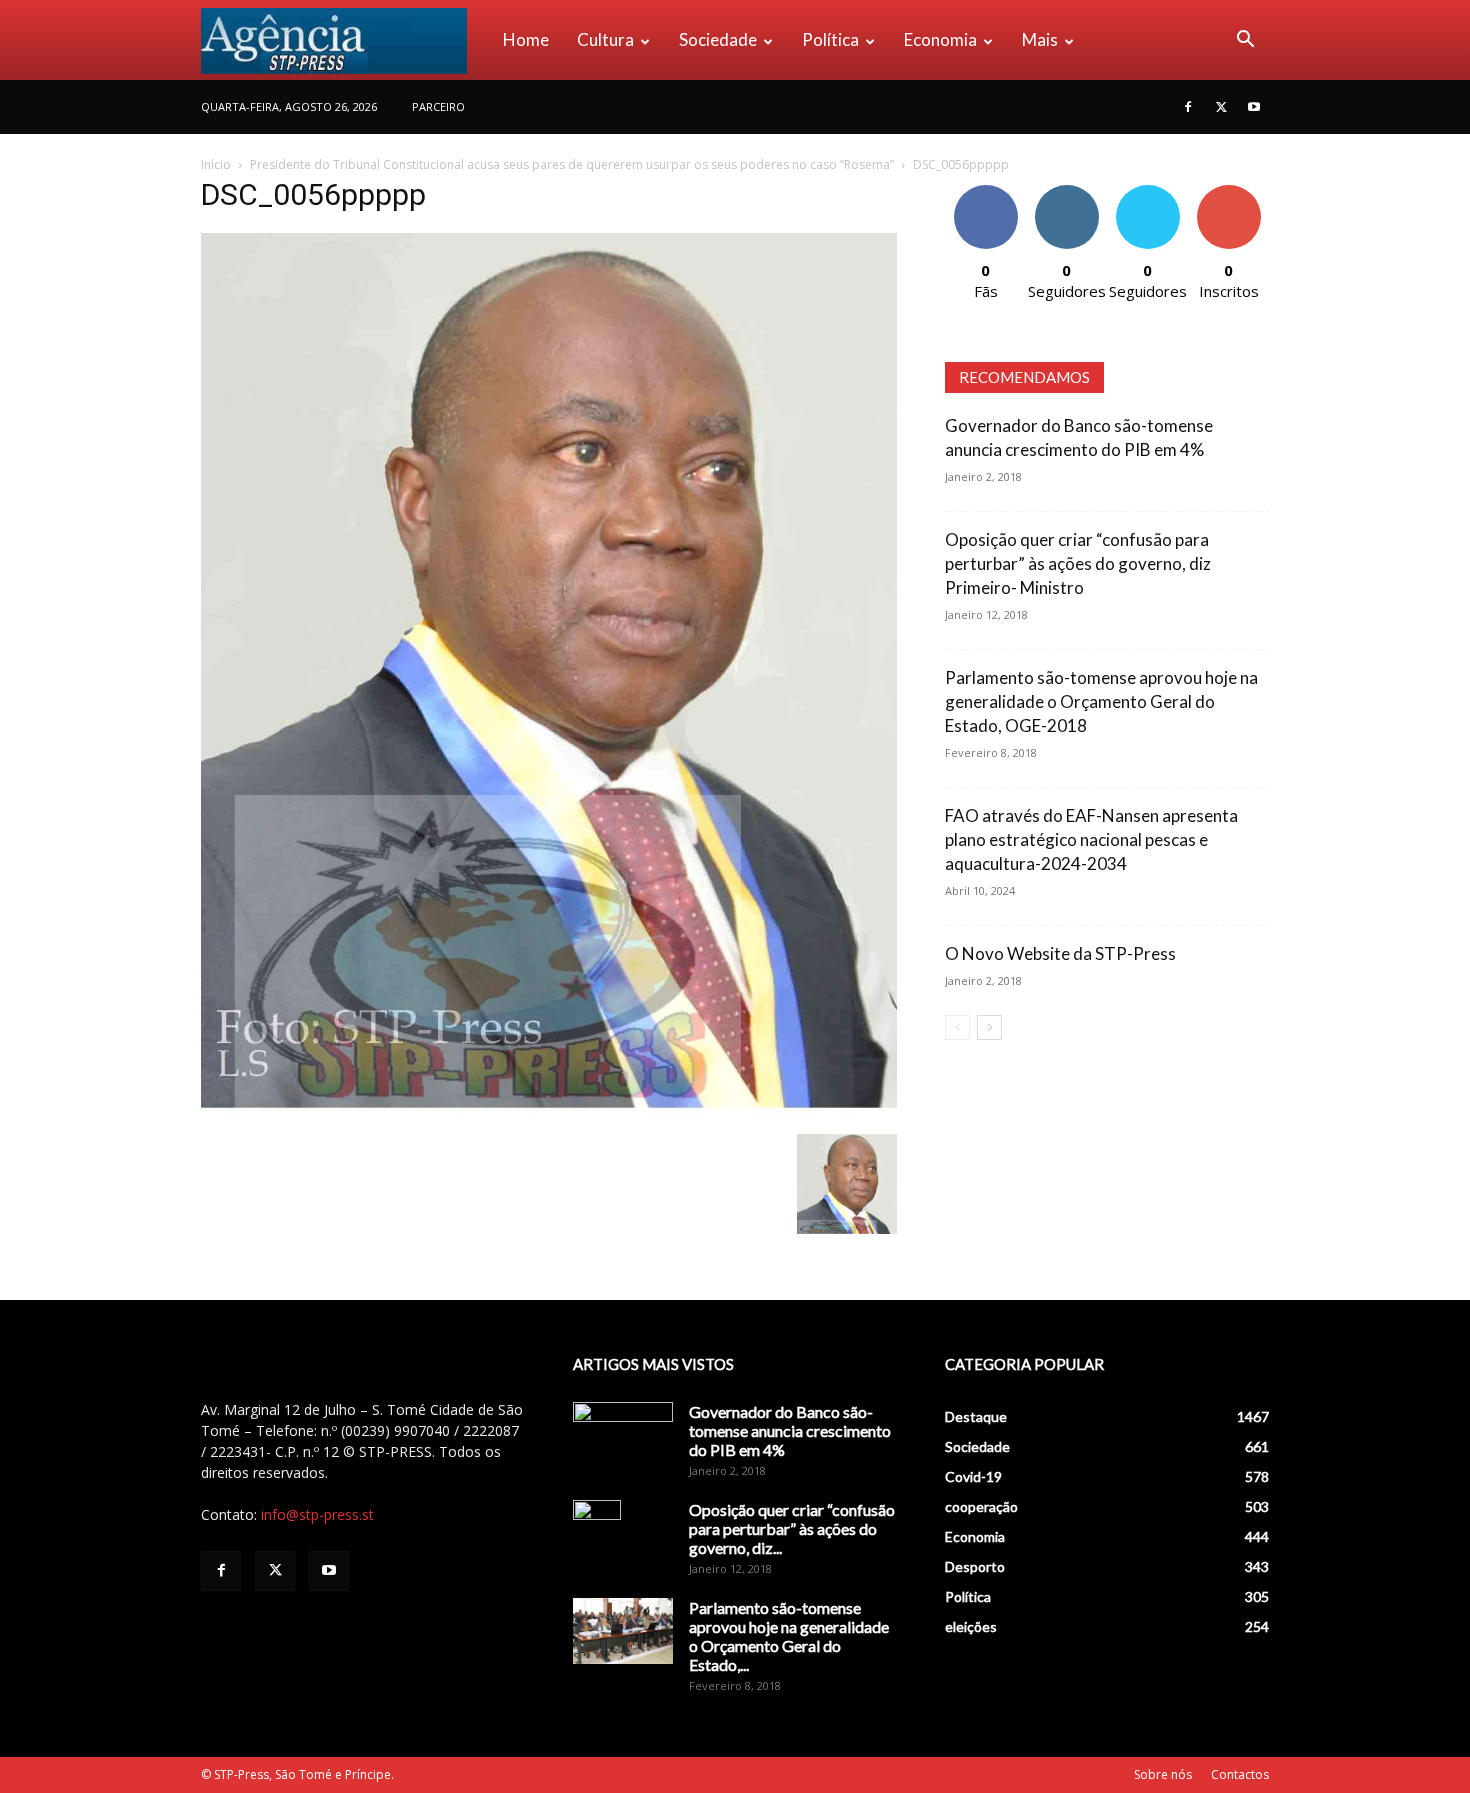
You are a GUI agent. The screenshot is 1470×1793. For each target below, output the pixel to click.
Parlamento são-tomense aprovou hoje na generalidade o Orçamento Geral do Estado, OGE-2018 (1101, 701)
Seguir (1066, 192)
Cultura (605, 39)
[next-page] (989, 1027)
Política (830, 39)
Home (526, 39)
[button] (1245, 41)
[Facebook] (1188, 107)
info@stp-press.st (317, 1514)
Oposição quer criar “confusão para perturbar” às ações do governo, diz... (792, 1528)
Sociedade (718, 39)
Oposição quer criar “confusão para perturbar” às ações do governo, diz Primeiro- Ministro (1078, 563)
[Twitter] (1221, 107)
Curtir (986, 192)
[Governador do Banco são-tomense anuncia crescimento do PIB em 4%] (623, 1437)
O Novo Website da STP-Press (1060, 953)
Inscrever (1229, 192)
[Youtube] (1254, 107)
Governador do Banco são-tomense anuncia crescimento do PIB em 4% (790, 1430)
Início (216, 164)
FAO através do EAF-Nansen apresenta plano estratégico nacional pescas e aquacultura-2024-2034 (1091, 839)
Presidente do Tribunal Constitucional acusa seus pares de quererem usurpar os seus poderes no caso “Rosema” (572, 164)
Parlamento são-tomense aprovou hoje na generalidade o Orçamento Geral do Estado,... (789, 1636)
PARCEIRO (438, 106)
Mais (1040, 39)
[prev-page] (957, 1027)
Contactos (1240, 1774)
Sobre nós (1163, 1774)
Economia (940, 39)
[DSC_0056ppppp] (549, 1113)
